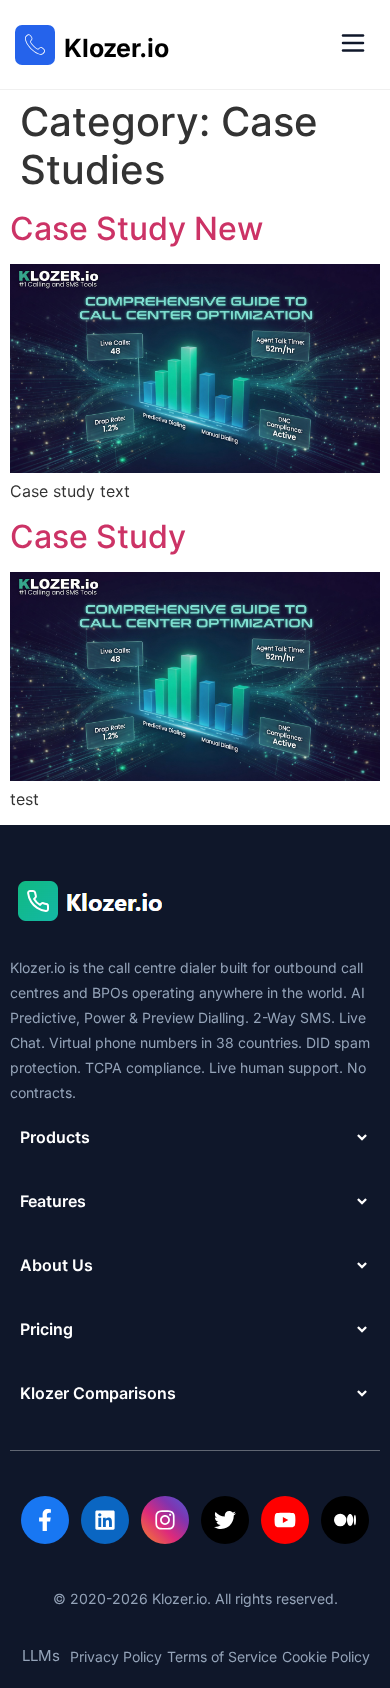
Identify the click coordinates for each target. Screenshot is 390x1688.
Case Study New (136, 228)
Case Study (98, 536)
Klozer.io (116, 48)
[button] (352, 44)
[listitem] (45, 1520)
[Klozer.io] (35, 45)
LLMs (41, 1655)
